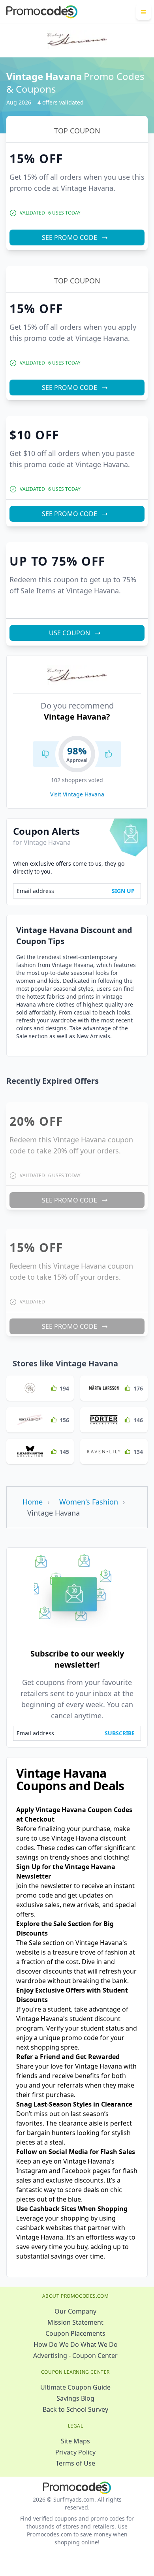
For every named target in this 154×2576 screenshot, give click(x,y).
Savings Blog (75, 2398)
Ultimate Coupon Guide (75, 2387)
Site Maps (75, 2441)
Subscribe (120, 1733)
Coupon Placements (75, 2333)
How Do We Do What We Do (76, 2344)
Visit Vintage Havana (77, 794)
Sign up (123, 891)
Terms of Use (75, 2463)
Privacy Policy (75, 2452)
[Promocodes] (42, 12)
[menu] (144, 12)
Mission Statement (75, 2322)
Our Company (75, 2311)
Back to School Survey (75, 2409)
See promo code (69, 237)
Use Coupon (69, 633)
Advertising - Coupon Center (75, 2356)
